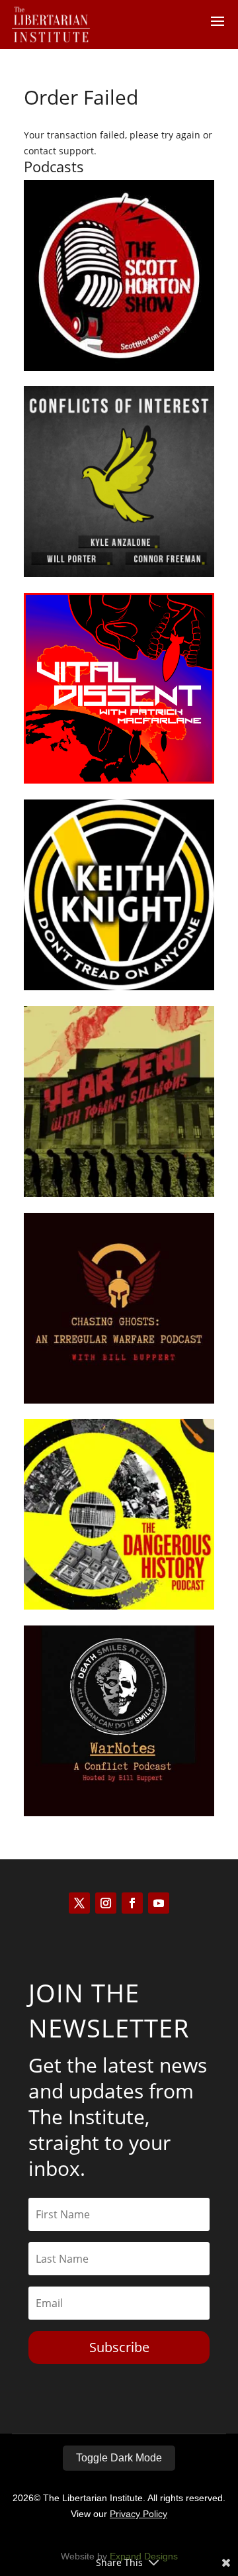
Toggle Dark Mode (119, 2458)
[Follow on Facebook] (132, 1903)
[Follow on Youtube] (159, 1903)
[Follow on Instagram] (106, 1903)
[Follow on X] (79, 1903)
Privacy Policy (139, 2514)
